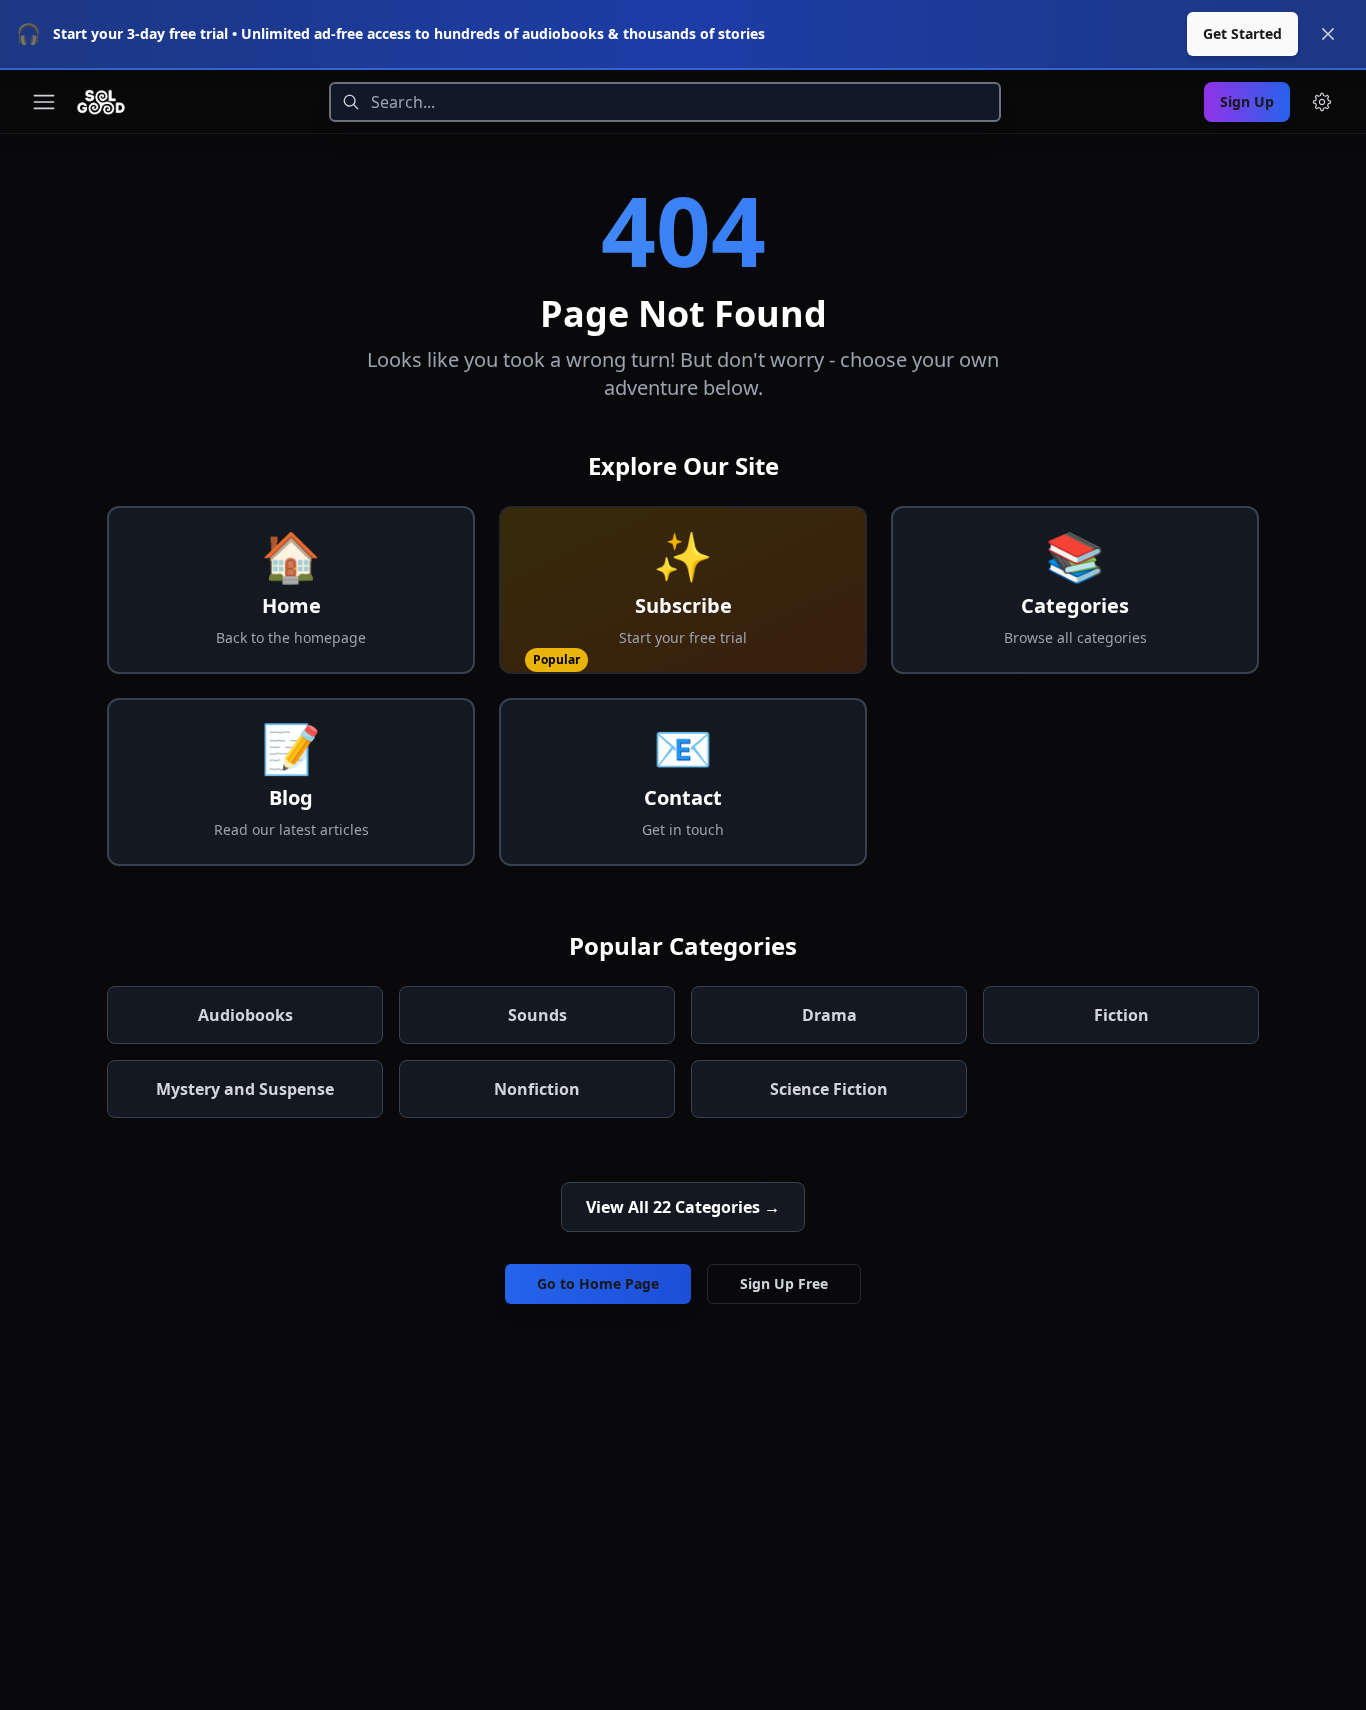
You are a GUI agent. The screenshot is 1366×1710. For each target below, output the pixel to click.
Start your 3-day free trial (140, 33)
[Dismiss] (1328, 34)
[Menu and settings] (1322, 102)
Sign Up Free (784, 1283)
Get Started (1242, 33)
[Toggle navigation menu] (44, 102)
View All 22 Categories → (683, 1207)
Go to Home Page (598, 1283)
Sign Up (1247, 101)
